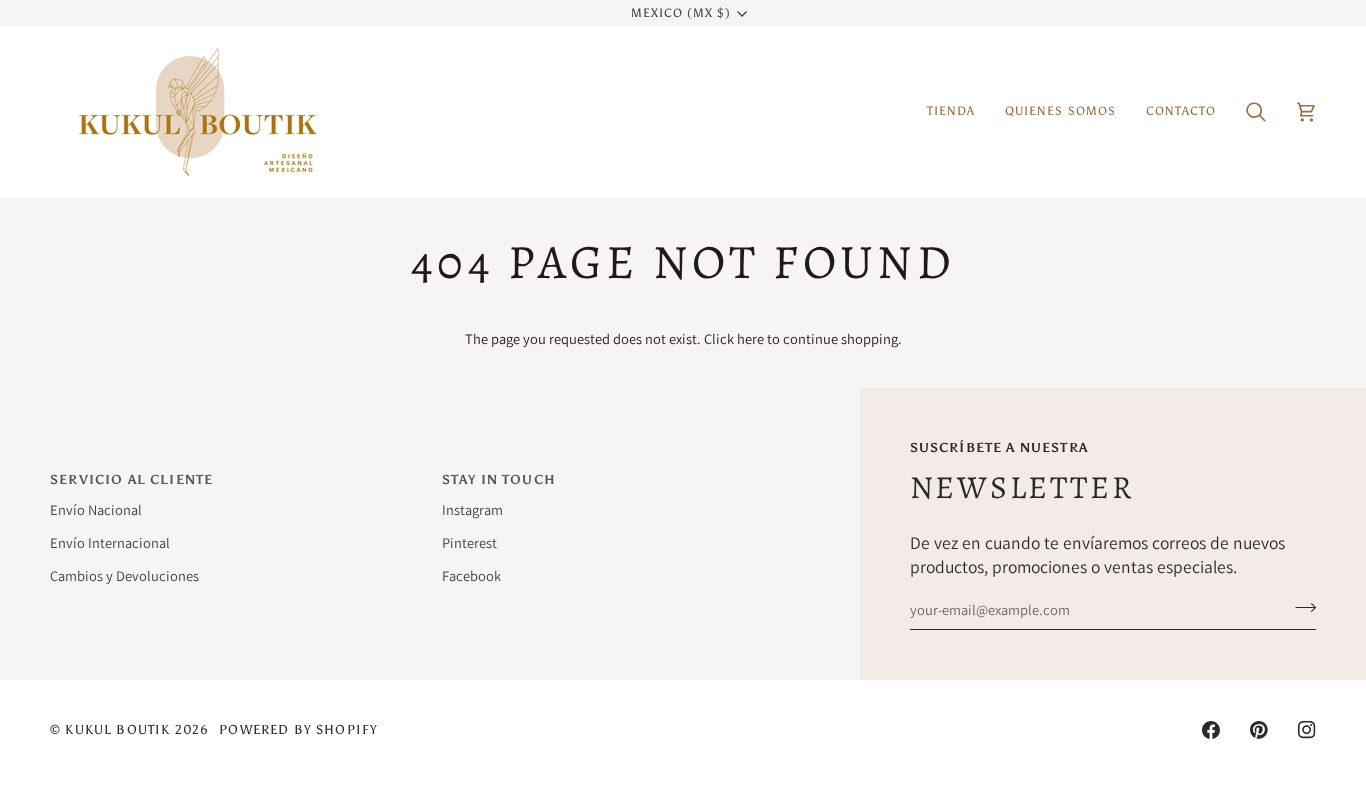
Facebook (471, 575)
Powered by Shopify (298, 729)
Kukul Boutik (117, 729)
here (750, 338)
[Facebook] (1211, 730)
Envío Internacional (110, 542)
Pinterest (469, 542)
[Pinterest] (1259, 730)
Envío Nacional (96, 509)
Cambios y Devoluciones (124, 575)
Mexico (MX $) (681, 13)
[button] (951, 112)
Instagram (472, 509)
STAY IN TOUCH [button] (499, 479)
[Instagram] (1307, 730)
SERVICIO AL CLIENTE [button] (131, 479)
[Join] (1299, 607)
